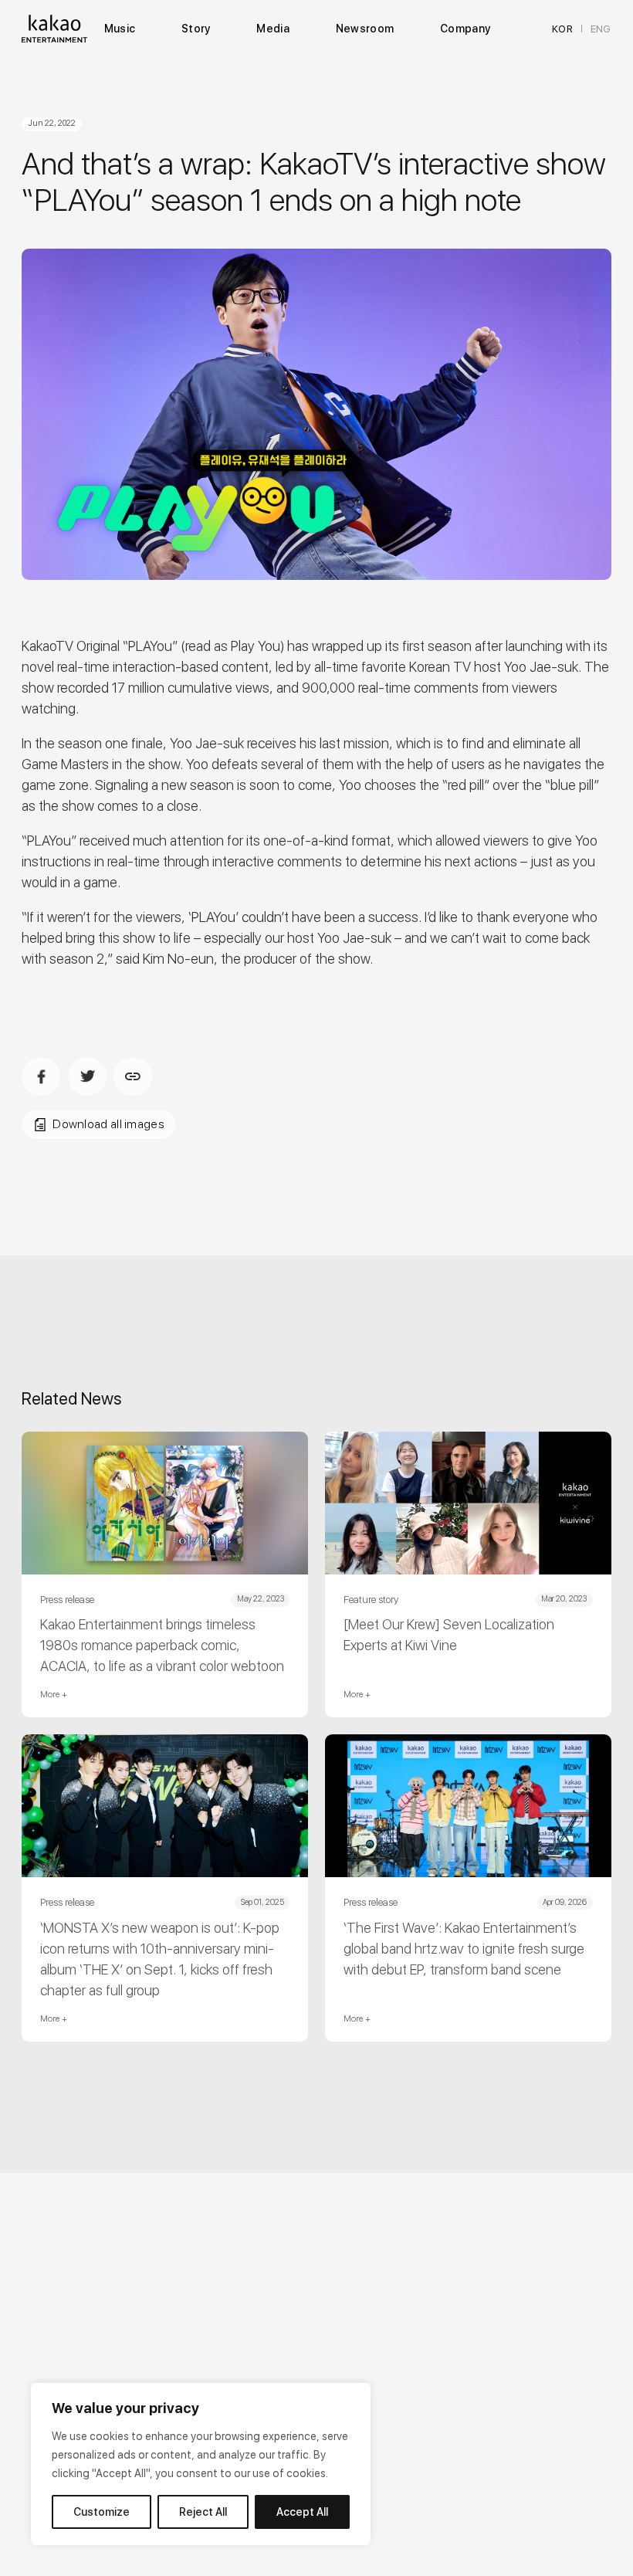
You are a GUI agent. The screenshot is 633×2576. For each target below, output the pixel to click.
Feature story (371, 1599)
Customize (102, 2512)
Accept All (302, 2512)
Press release (67, 1599)
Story (196, 29)
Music (120, 29)
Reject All (203, 2512)
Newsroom (365, 29)
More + (54, 1695)
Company (465, 29)
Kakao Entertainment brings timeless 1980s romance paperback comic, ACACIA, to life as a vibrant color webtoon (162, 1645)
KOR (562, 29)
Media (272, 29)
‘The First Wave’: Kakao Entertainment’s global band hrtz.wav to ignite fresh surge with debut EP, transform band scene (464, 1949)
